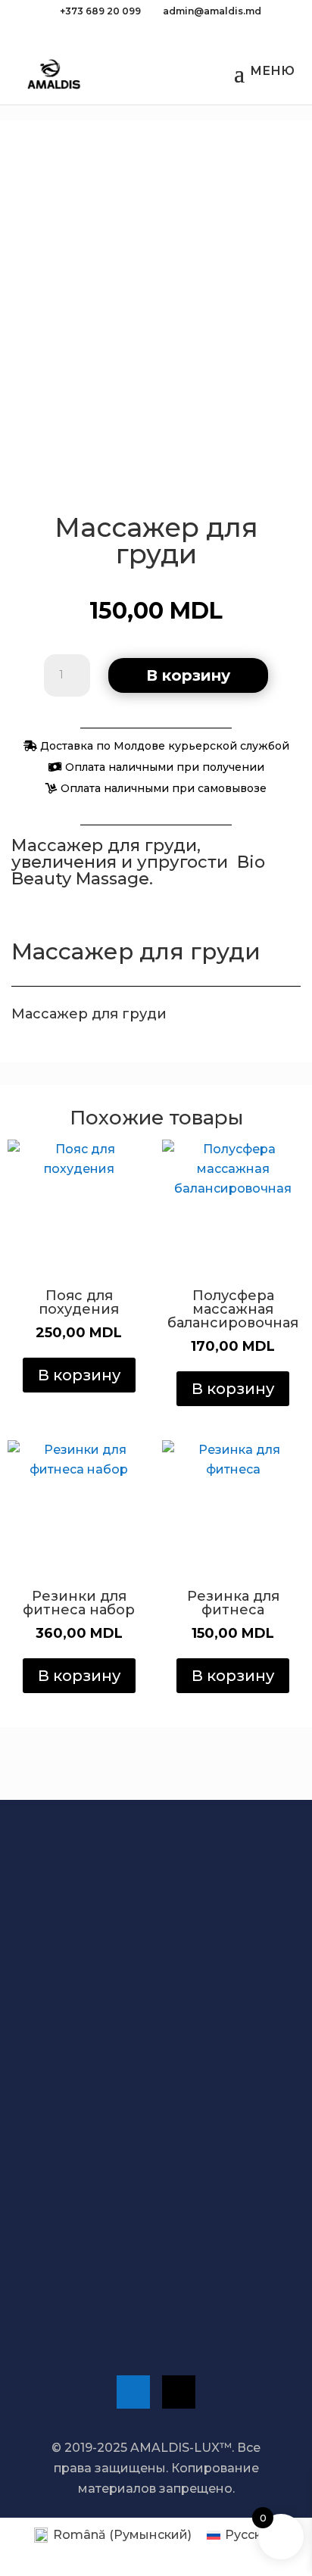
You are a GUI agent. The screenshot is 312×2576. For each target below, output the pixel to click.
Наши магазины (102, 2191)
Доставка (98, 2051)
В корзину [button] (79, 1375)
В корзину (188, 675)
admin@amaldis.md (111, 2284)
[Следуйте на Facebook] (133, 2392)
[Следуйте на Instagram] (179, 2392)
